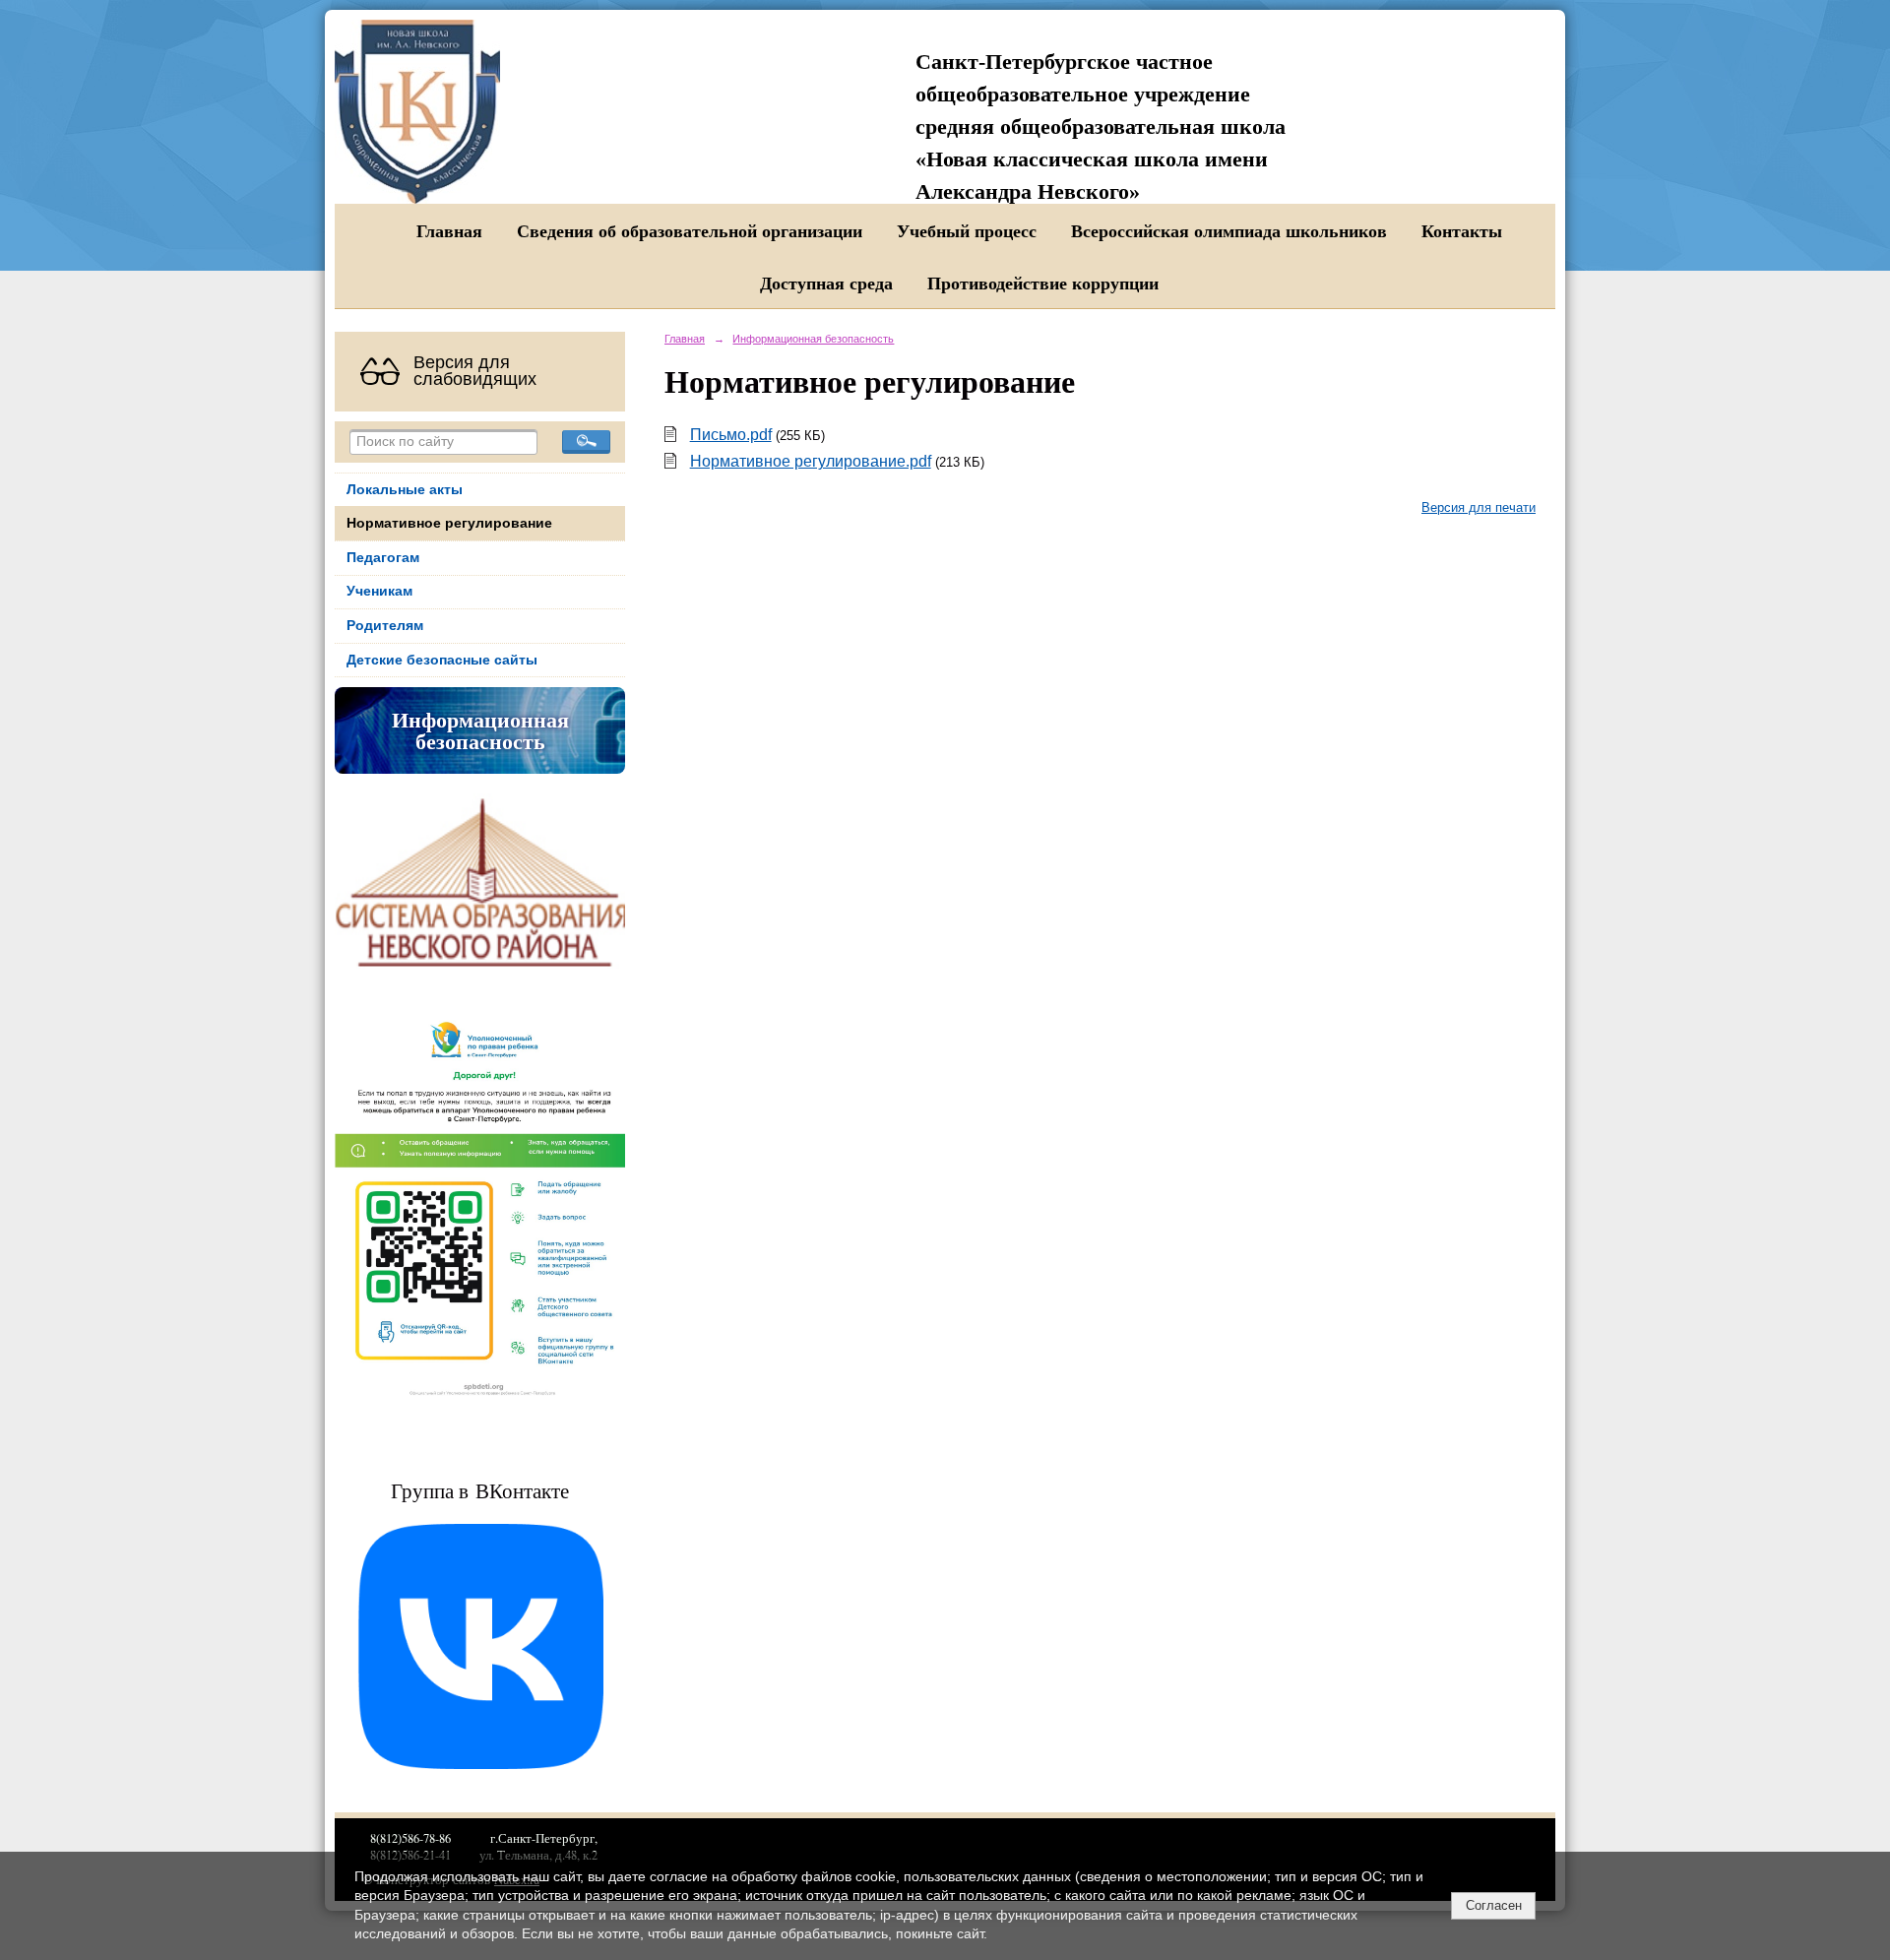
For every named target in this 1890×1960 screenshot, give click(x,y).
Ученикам (379, 591)
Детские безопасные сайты (442, 660)
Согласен (1494, 1905)
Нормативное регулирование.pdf (811, 461)
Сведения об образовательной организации (690, 230)
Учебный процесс (967, 230)
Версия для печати (1479, 508)
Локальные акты (405, 490)
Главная (449, 230)
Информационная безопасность (480, 730)
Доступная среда (826, 283)
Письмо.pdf (731, 435)
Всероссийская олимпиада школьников (1229, 230)
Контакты (1462, 230)
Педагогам (383, 558)
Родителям (385, 626)
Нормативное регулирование (449, 523)
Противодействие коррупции (1043, 283)
